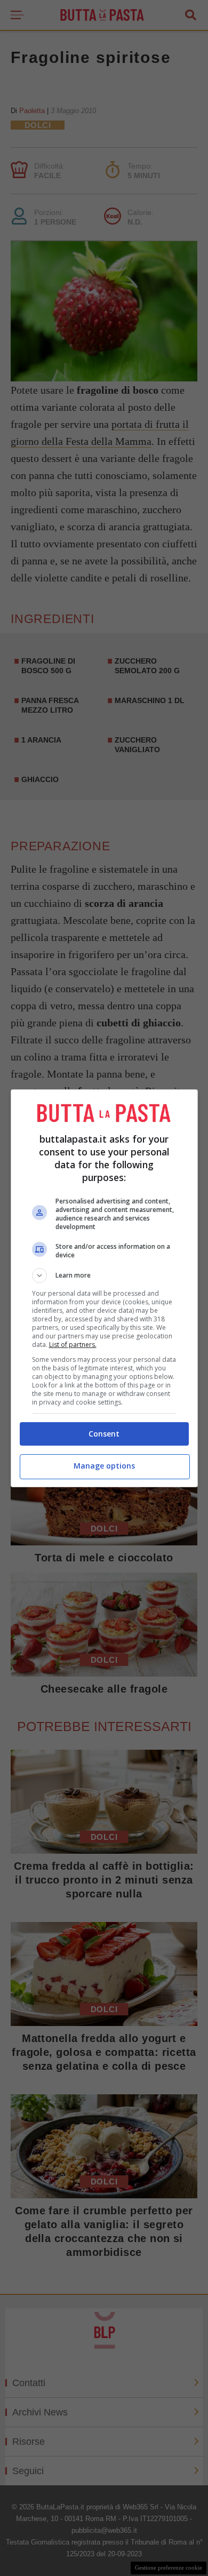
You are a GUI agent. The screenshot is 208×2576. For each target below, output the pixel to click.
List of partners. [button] (73, 1345)
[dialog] (104, 1288)
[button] (104, 1275)
